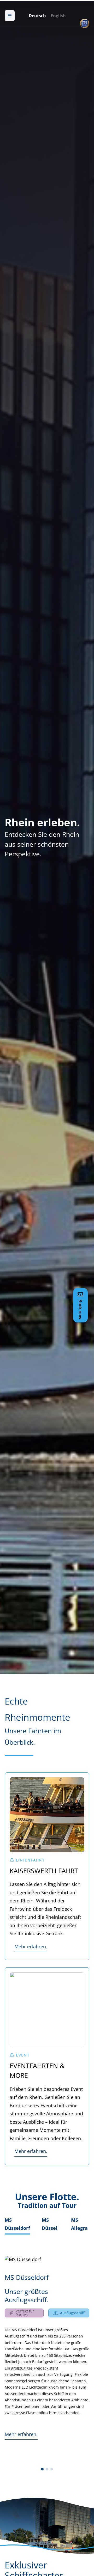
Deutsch (37, 16)
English (58, 16)
